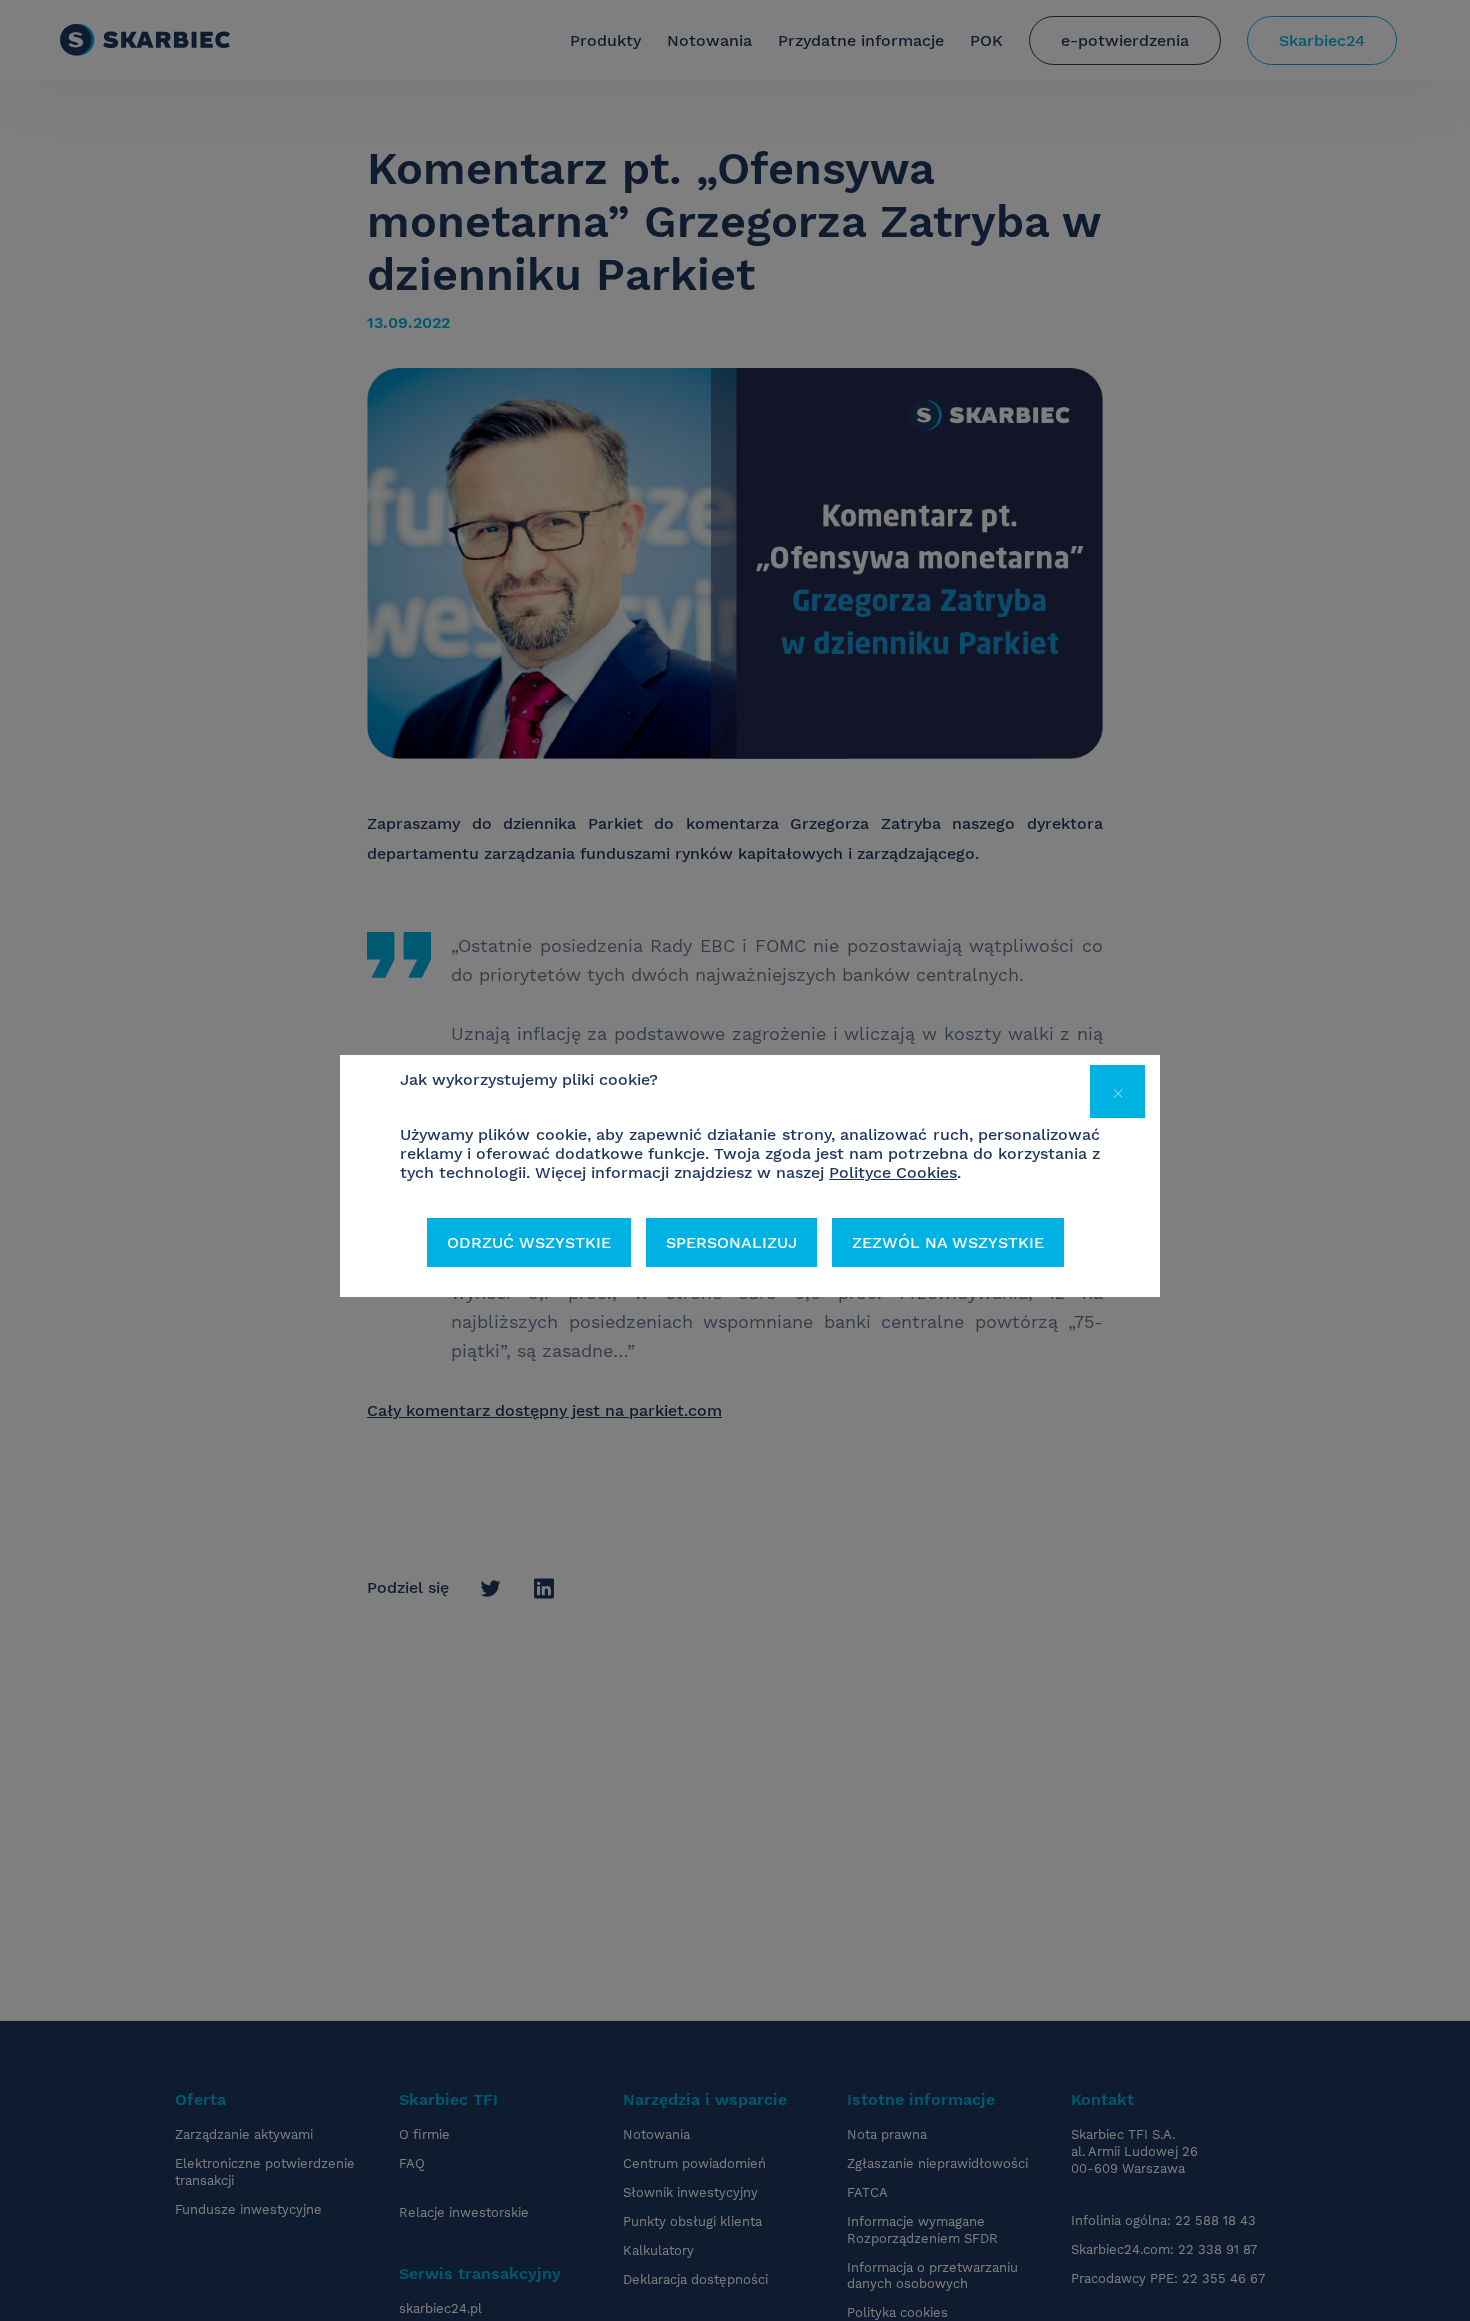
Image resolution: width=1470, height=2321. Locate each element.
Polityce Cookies (893, 1172)
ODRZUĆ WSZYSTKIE (529, 1242)
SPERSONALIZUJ (731, 1242)
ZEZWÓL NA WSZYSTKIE (948, 1242)
